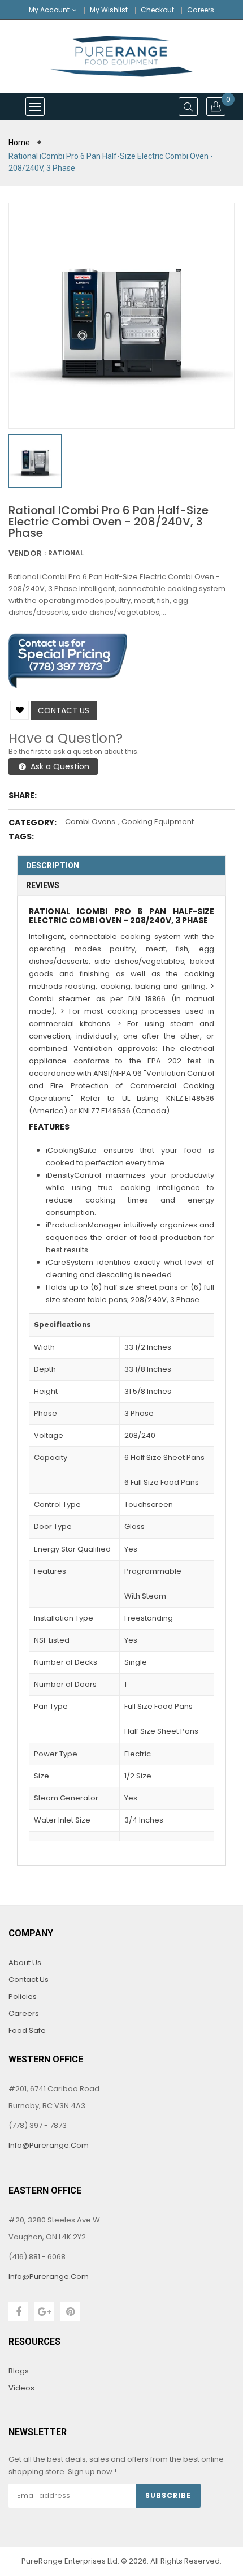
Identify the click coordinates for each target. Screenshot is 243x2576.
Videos (21, 2388)
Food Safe (27, 2030)
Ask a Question (59, 766)
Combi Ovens (90, 822)
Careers (201, 10)
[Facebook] (18, 2312)
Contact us (64, 710)
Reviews (43, 885)
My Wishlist (109, 10)
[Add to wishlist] (19, 710)
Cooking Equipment (158, 822)
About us (25, 1963)
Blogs (19, 2371)
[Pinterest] (70, 2312)
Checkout (157, 10)
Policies (23, 1996)
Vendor (25, 553)
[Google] (44, 2312)
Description (53, 865)
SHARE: (23, 795)
